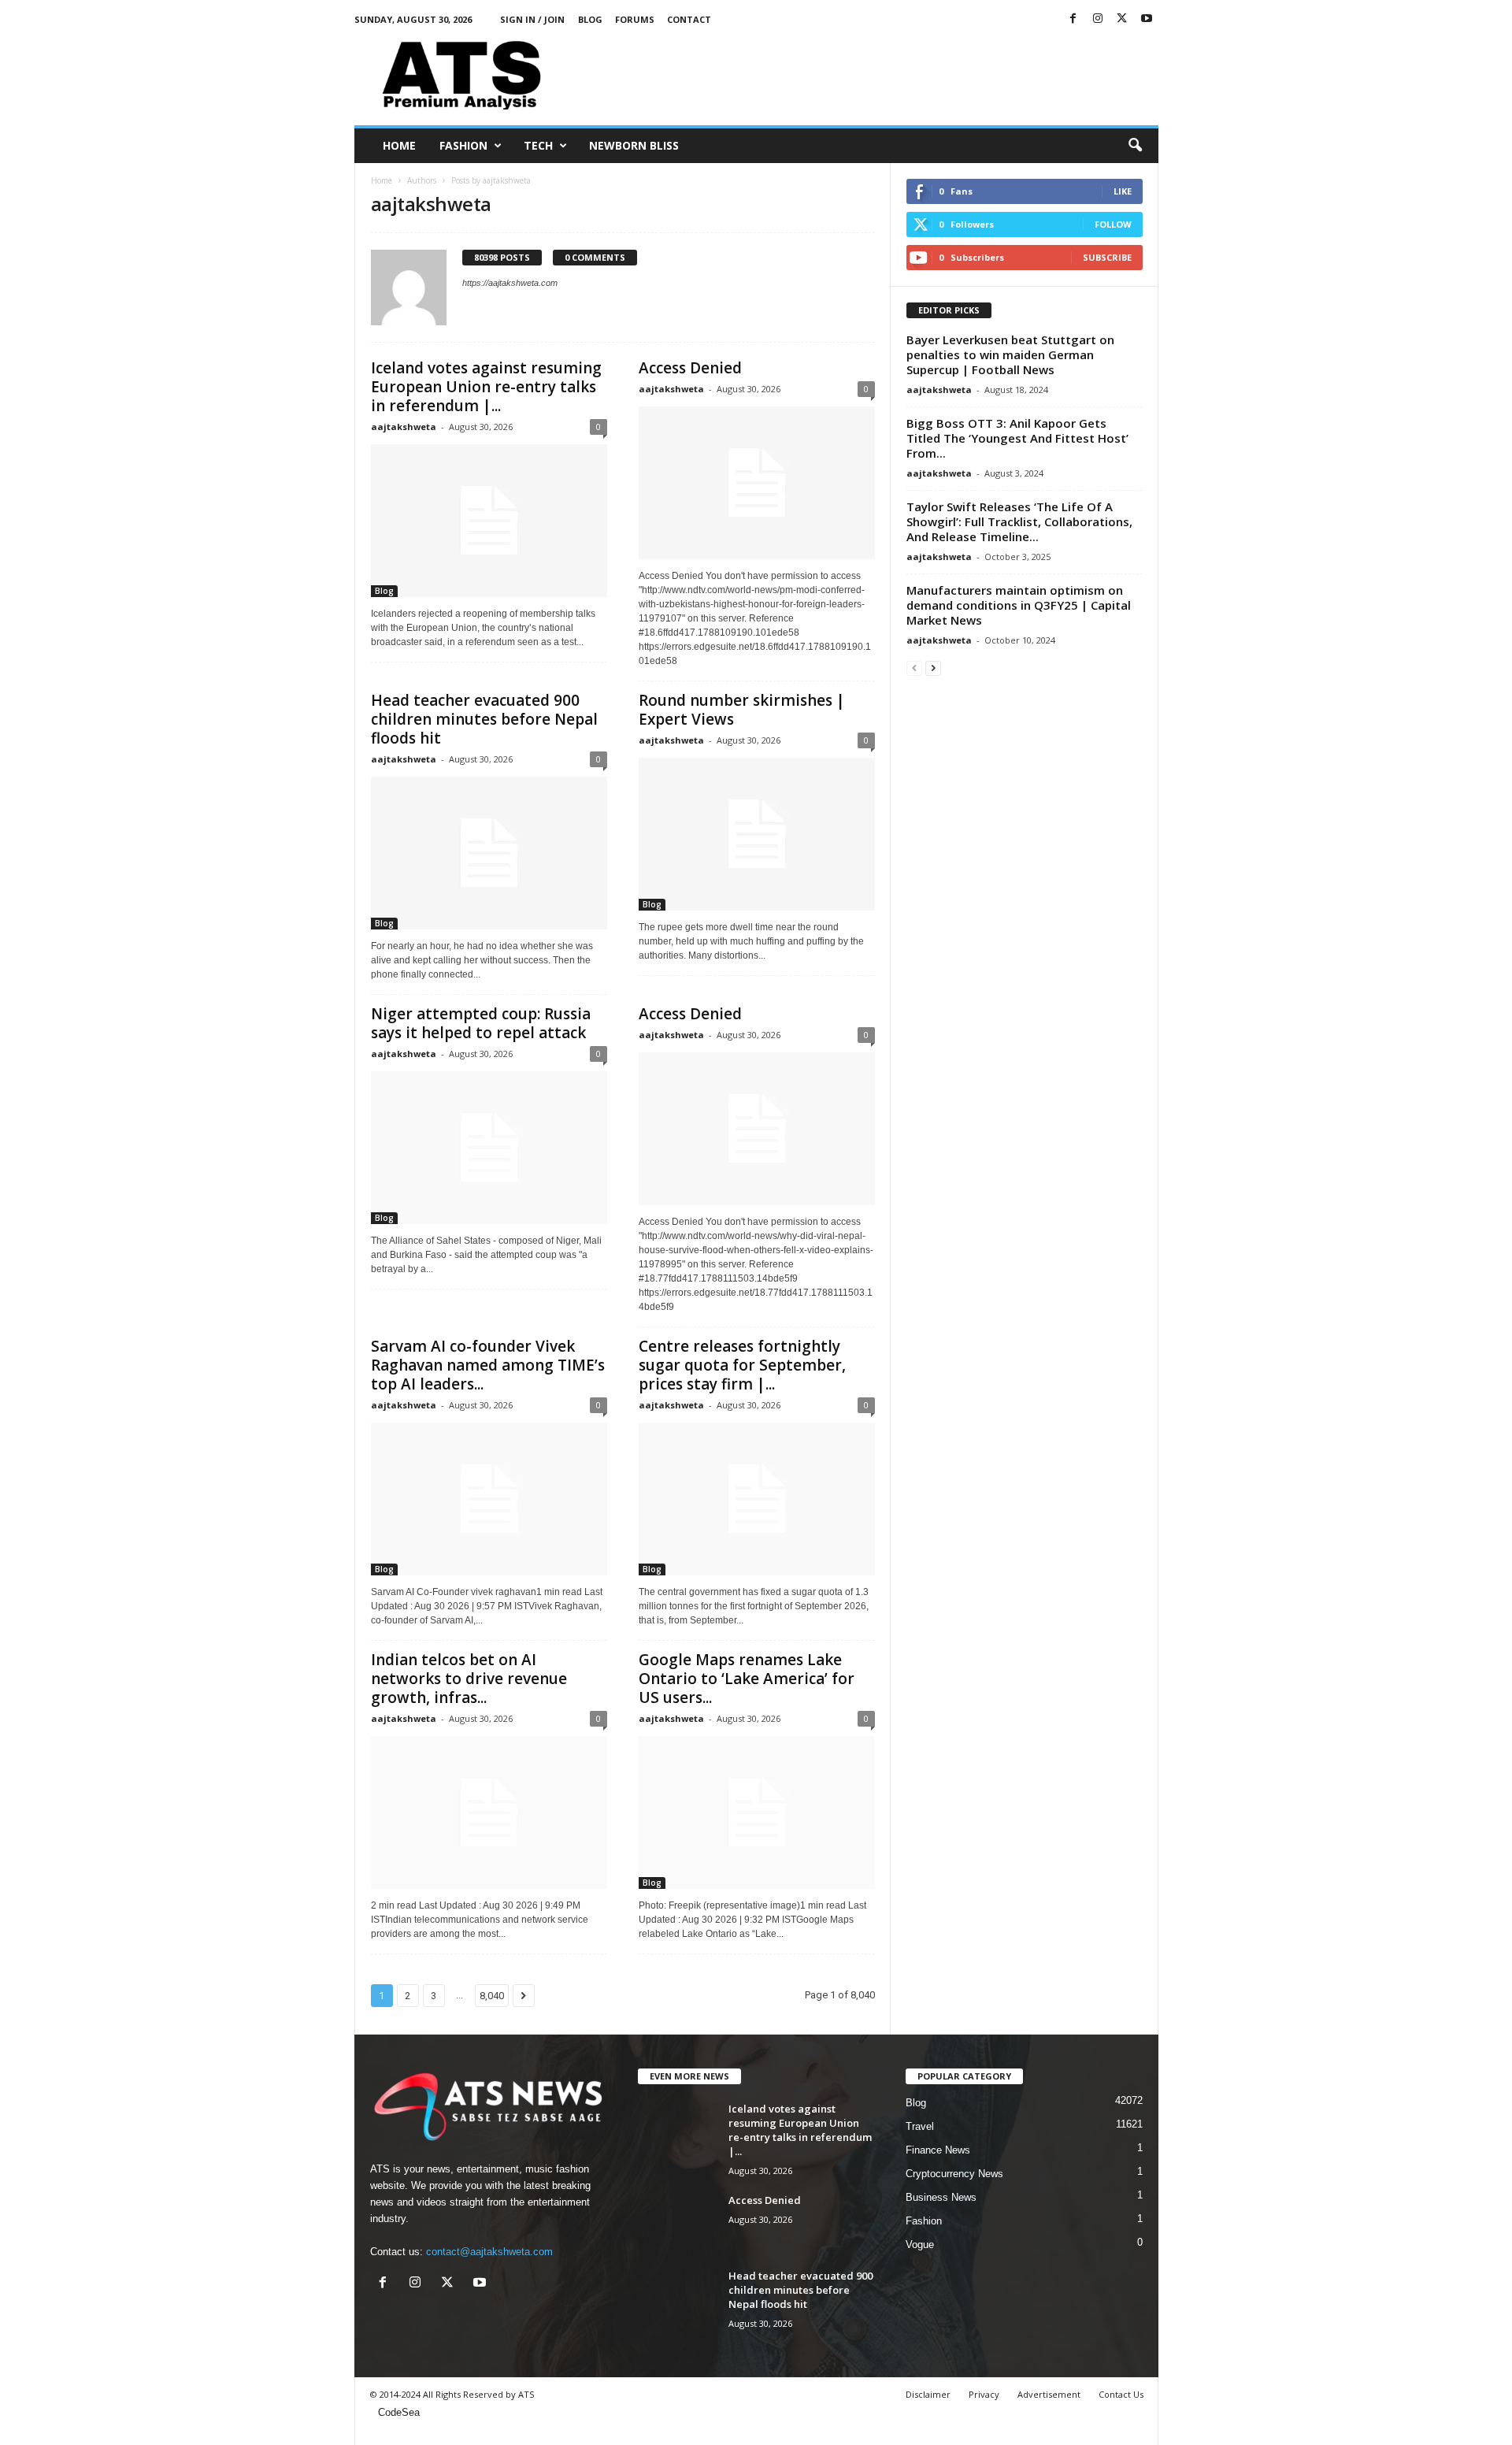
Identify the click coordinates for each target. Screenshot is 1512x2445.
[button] (1135, 146)
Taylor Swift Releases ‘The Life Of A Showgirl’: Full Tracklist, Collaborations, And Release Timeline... (1019, 521)
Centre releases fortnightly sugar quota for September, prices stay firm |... (742, 1365)
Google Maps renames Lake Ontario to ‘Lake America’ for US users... (747, 1679)
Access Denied (690, 368)
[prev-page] (914, 668)
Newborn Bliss (634, 145)
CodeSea (399, 2412)
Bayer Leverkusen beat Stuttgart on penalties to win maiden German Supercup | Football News (1010, 354)
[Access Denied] (757, 483)
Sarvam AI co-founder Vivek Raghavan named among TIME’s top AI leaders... (488, 1365)
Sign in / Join (532, 19)
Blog (590, 19)
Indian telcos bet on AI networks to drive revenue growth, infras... (469, 1679)
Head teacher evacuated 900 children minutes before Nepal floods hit (484, 719)
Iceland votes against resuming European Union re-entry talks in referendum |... (486, 387)
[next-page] (933, 668)
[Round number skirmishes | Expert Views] (757, 834)
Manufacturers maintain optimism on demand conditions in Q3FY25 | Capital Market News (1019, 605)
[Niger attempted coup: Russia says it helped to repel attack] (489, 1148)
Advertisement (1049, 2394)
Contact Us (1121, 2394)
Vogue (920, 2245)
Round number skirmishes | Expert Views (742, 710)
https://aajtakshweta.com (510, 283)
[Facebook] (1073, 19)
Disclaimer (928, 2394)
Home (399, 145)
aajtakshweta (404, 427)
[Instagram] (1098, 19)
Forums (635, 19)
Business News (941, 2197)
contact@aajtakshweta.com (489, 2252)
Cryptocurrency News (954, 2174)
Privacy (984, 2394)
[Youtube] (1147, 19)
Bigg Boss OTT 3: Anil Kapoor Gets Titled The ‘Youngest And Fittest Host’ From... (1017, 438)
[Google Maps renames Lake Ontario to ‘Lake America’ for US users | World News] (757, 1812)
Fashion (463, 145)
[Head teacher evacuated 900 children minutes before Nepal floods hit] (489, 853)
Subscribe (1107, 257)
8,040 (492, 1996)
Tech (538, 145)
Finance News (938, 2150)
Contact (689, 19)
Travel (920, 2126)
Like (1123, 191)
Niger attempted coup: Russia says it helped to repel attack (481, 1023)
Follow (1113, 224)
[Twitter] (1122, 19)
